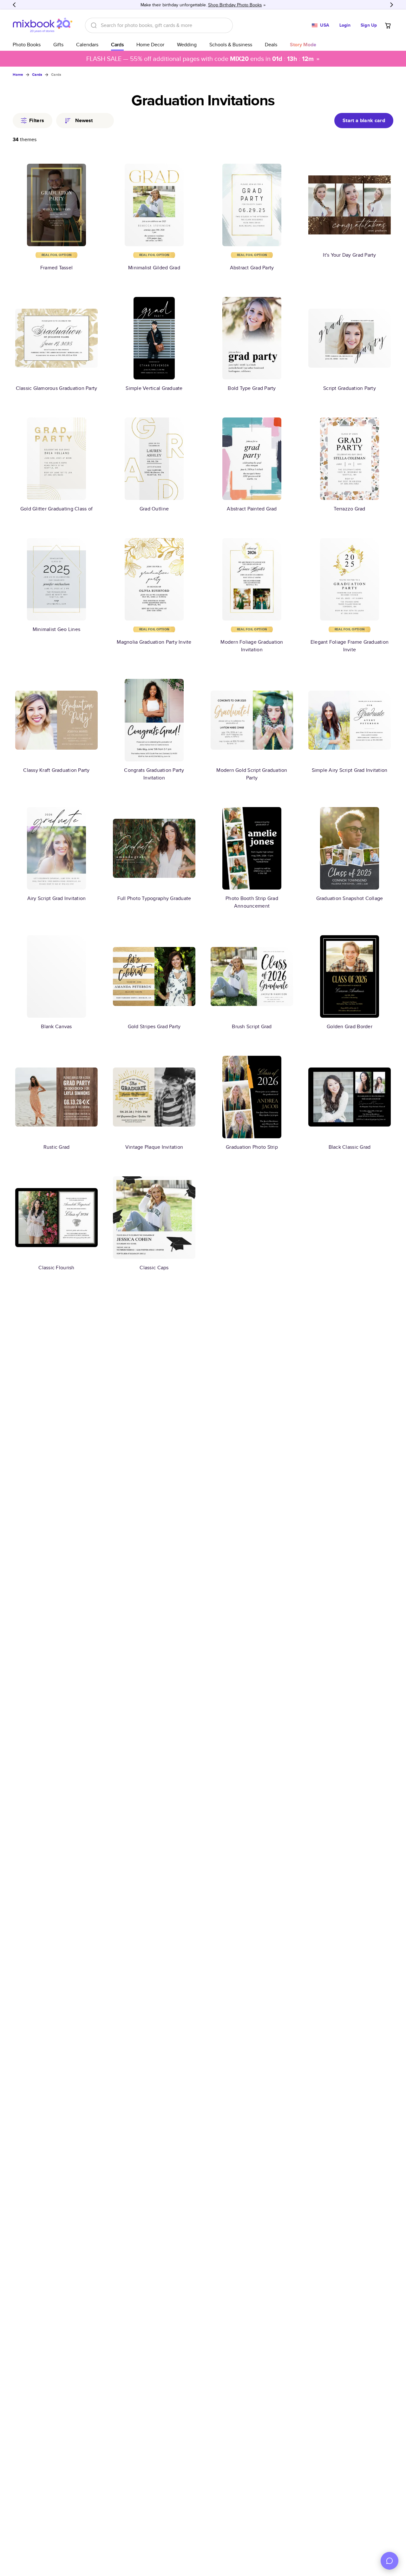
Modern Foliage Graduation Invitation (252, 646)
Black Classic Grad (350, 1147)
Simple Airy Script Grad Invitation (350, 770)
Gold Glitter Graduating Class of (56, 509)
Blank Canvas (56, 1026)
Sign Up (369, 25)
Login (345, 25)
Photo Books (27, 45)
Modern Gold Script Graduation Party (252, 774)
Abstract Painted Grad (252, 509)
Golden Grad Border (350, 1026)
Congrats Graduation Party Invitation (154, 774)
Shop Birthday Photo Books (235, 5)
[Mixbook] (43, 25)
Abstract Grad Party (252, 268)
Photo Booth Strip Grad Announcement (252, 902)
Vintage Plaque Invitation (154, 1147)
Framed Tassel (56, 268)
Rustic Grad (57, 1147)
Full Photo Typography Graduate (154, 898)
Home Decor (150, 45)
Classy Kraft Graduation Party (56, 770)
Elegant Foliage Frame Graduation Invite (350, 646)
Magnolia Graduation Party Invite (154, 642)
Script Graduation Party (350, 388)
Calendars (87, 45)
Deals (271, 45)
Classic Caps (154, 1268)
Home (18, 75)
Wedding (187, 45)
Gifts (58, 45)
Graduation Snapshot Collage (350, 898)
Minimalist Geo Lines (56, 629)
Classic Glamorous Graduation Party (57, 388)
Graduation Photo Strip (252, 1147)
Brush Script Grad (252, 1026)
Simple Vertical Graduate (154, 388)
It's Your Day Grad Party (349, 255)
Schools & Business (231, 45)
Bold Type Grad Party (252, 388)
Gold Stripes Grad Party (154, 1026)
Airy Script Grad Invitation (57, 898)
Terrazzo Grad (349, 509)
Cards (117, 45)
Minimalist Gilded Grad (154, 268)
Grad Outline (154, 509)
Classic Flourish (56, 1268)
